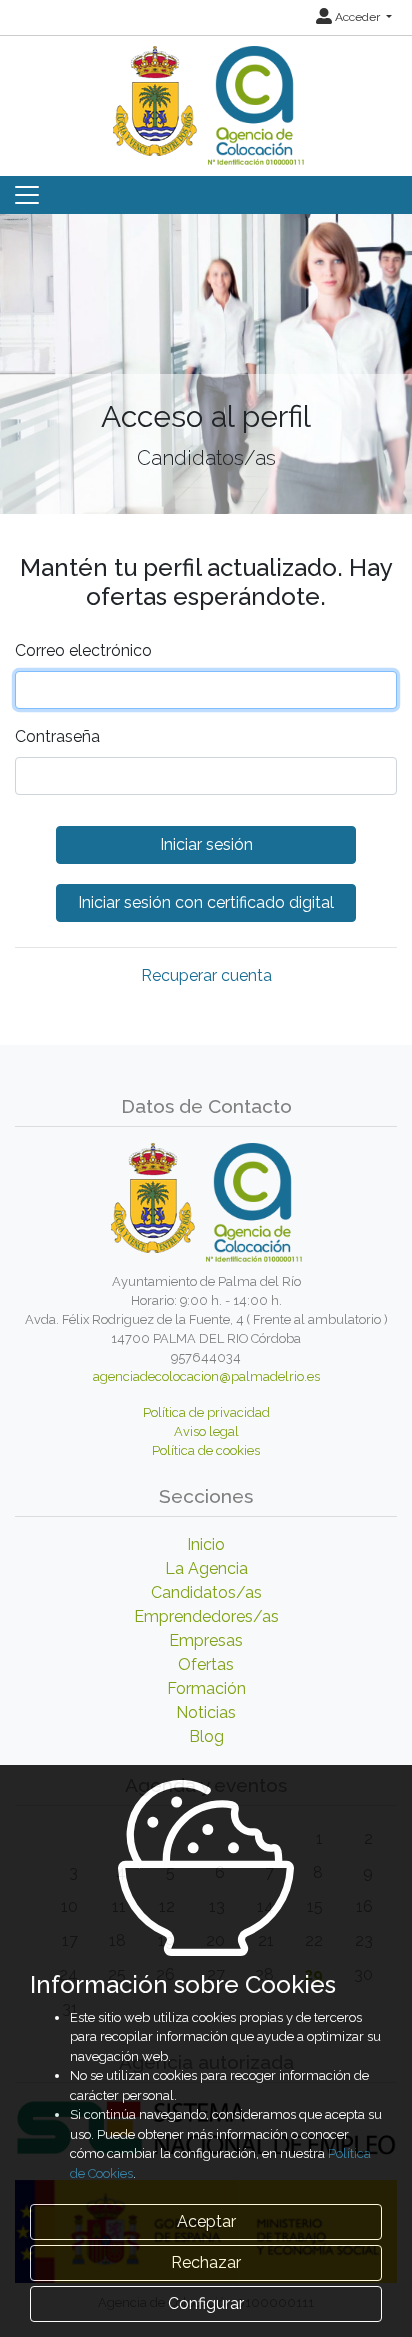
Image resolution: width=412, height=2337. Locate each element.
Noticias (206, 1712)
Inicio (206, 1544)
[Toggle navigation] (27, 195)
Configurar (206, 2303)
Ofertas (206, 1664)
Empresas (206, 1640)
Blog (206, 1736)
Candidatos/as (206, 1592)
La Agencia (206, 1568)
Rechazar (206, 2262)
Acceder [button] (357, 17)
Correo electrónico (83, 650)
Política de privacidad (206, 1412)
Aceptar (206, 2221)
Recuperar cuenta (206, 975)
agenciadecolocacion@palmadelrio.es (206, 1376)
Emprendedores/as (206, 1616)
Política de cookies (206, 1450)
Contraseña (57, 736)
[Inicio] (206, 98)
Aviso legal (206, 1431)
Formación (206, 1688)
